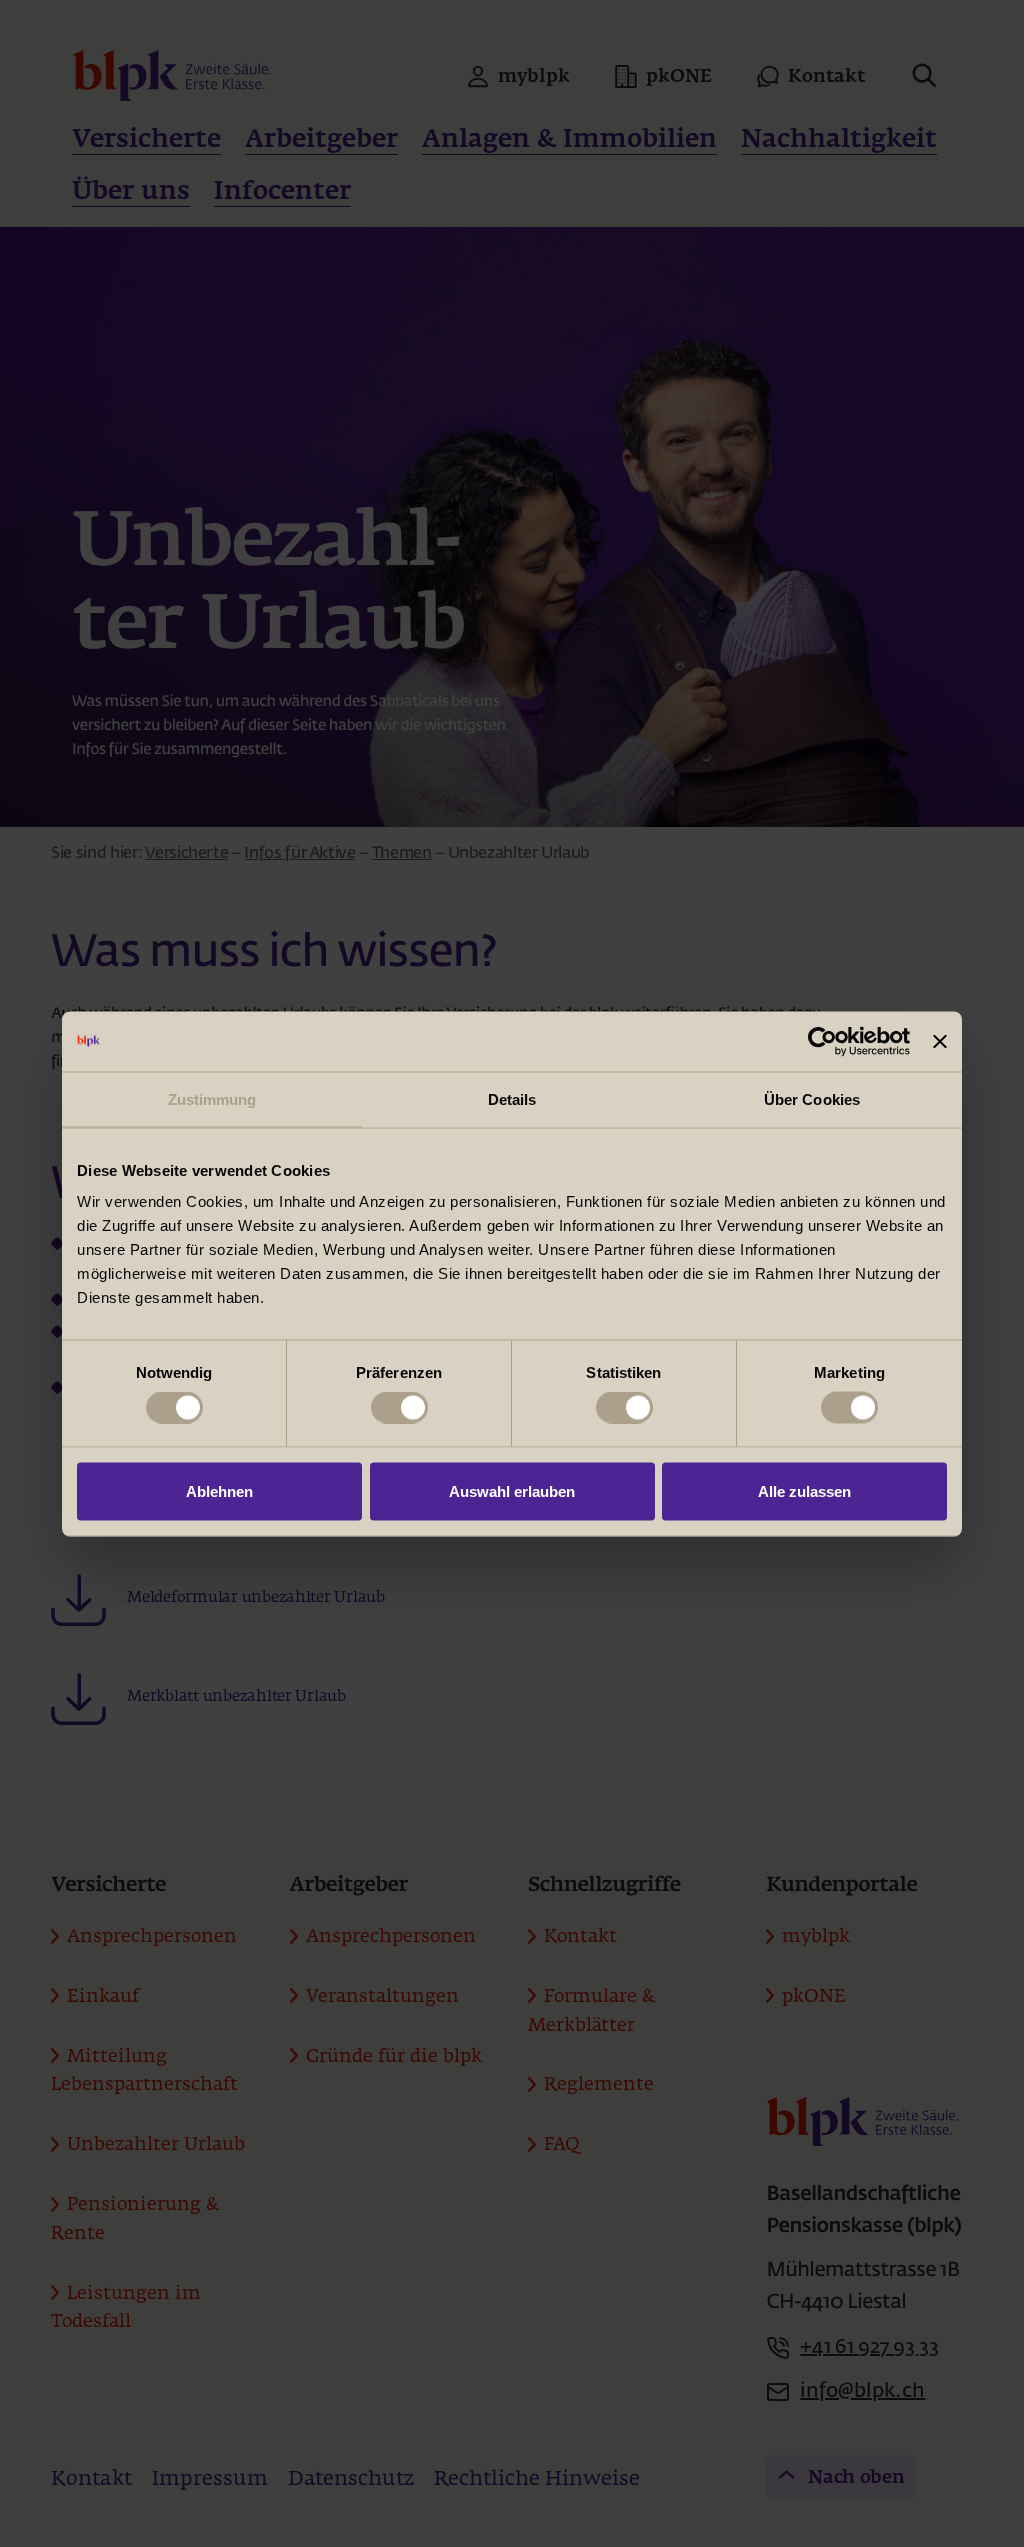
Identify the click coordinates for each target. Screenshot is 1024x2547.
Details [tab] (512, 1098)
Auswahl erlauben (512, 1490)
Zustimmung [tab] (212, 1098)
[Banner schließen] (940, 1041)
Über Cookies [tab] (812, 1098)
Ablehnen (219, 1490)
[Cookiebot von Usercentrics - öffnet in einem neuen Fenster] (822, 1041)
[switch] (399, 1408)
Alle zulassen (804, 1490)
